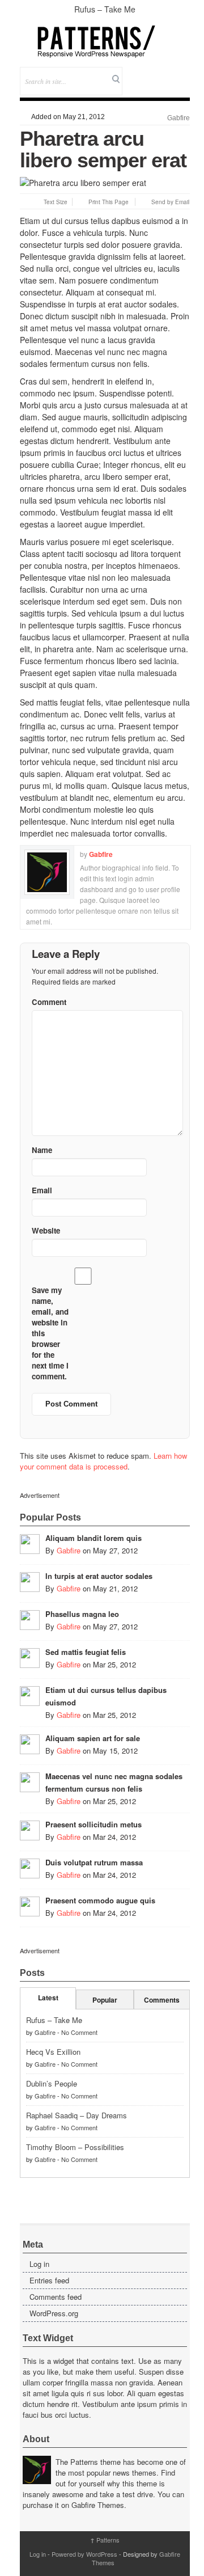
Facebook (150, 73)
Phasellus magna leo (82, 1614)
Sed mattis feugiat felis (86, 1652)
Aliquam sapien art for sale (93, 1738)
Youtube (150, 89)
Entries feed (49, 2280)
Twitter (135, 73)
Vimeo (135, 89)
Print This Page (109, 202)
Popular (105, 2000)
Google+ (166, 73)
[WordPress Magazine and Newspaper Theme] (105, 41)
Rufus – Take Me (105, 9)
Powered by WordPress (84, 2554)
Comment (49, 1002)
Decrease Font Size (25, 202)
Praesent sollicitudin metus (93, 1824)
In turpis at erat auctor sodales (99, 1576)
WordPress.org (54, 2313)
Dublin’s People (52, 2083)
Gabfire (178, 118)
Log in (39, 2264)
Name (42, 1150)
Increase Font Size (37, 202)
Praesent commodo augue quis (100, 1900)
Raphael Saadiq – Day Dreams (76, 2115)
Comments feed (56, 2297)
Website (46, 1230)
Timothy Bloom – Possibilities (75, 2147)
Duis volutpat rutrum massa (94, 1862)
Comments (162, 2000)
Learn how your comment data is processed (103, 1461)
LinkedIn (181, 73)
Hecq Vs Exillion (53, 2052)
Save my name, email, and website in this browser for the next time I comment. (50, 1333)
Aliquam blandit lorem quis (93, 1538)
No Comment (79, 2032)
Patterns (105, 2540)
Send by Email (170, 202)
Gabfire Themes (98, 2505)
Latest (48, 1998)
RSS (181, 89)
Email (166, 89)
